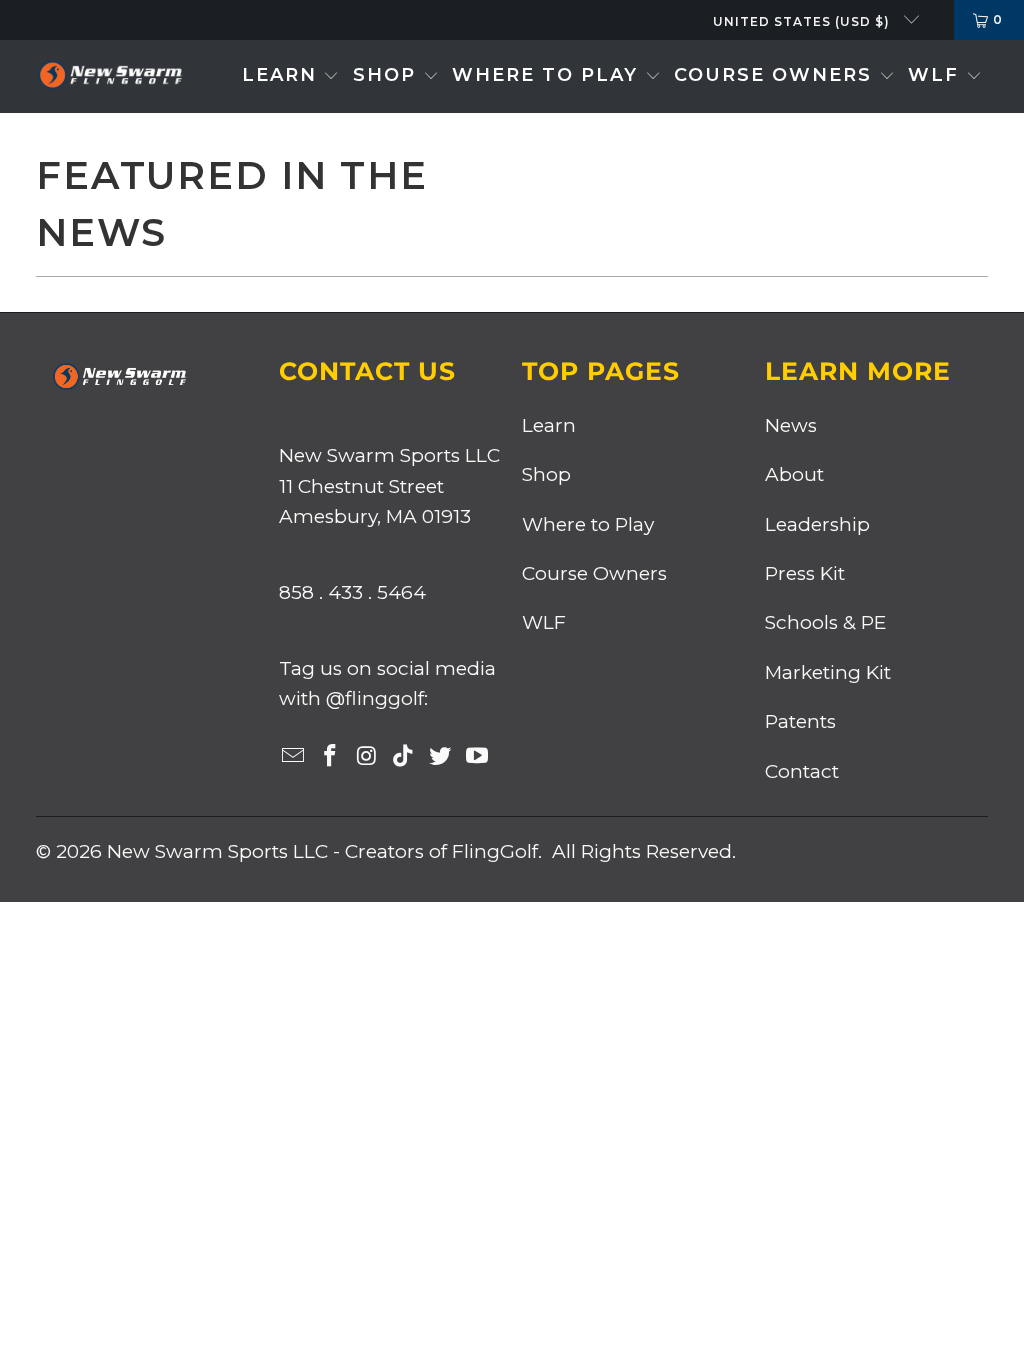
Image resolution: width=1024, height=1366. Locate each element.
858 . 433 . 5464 (352, 592)
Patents (800, 721)
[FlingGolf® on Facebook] (330, 757)
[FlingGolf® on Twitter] (441, 757)
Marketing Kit (828, 672)
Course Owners (594, 573)
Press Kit (805, 573)
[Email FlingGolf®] (294, 757)
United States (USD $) (803, 21)
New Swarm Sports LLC (217, 851)
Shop (546, 474)
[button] (291, 76)
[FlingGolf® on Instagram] (367, 757)
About (794, 474)
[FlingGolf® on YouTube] (477, 757)
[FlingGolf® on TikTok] (404, 757)
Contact (802, 771)
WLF (544, 622)
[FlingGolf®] (110, 76)
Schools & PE (825, 622)
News (791, 425)
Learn (549, 425)
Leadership (817, 524)
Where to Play (588, 524)
